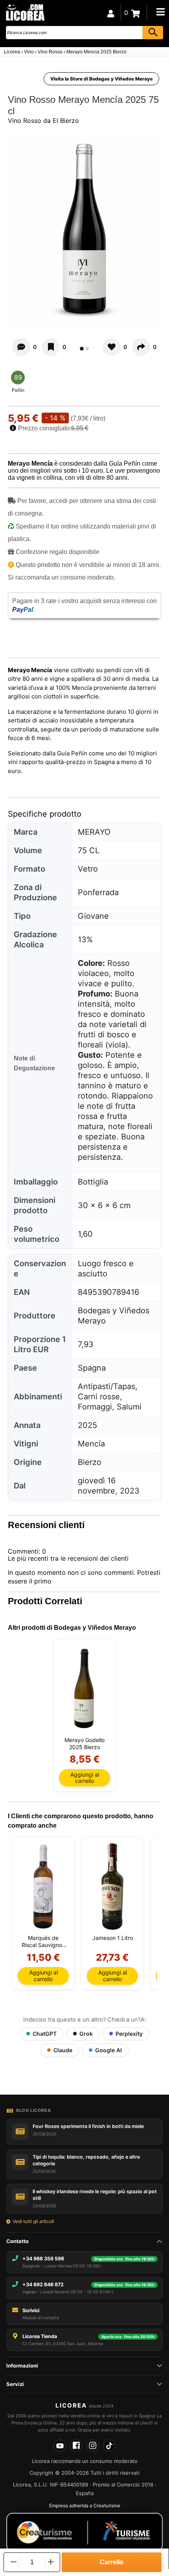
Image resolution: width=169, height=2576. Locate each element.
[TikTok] (109, 2446)
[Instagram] (93, 2446)
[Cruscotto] (111, 13)
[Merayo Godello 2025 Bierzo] (84, 1689)
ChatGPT (45, 2034)
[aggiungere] (51, 2562)
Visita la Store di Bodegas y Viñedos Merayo (101, 79)
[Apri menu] (160, 12)
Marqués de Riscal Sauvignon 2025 (43, 1942)
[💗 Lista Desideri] (51, 347)
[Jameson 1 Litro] (112, 1887)
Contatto (17, 2241)
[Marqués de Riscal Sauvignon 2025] (43, 1887)
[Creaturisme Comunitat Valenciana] (84, 2532)
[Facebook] (76, 2446)
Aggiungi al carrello (85, 1778)
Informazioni (22, 2366)
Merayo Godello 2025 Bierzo (84, 1743)
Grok (86, 2034)
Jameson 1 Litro (113, 1938)
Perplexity (129, 2034)
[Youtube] (60, 2446)
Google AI (108, 2050)
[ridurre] (13, 2562)
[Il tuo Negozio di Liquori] (25, 12)
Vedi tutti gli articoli (33, 2221)
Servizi (15, 2384)
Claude (63, 2050)
